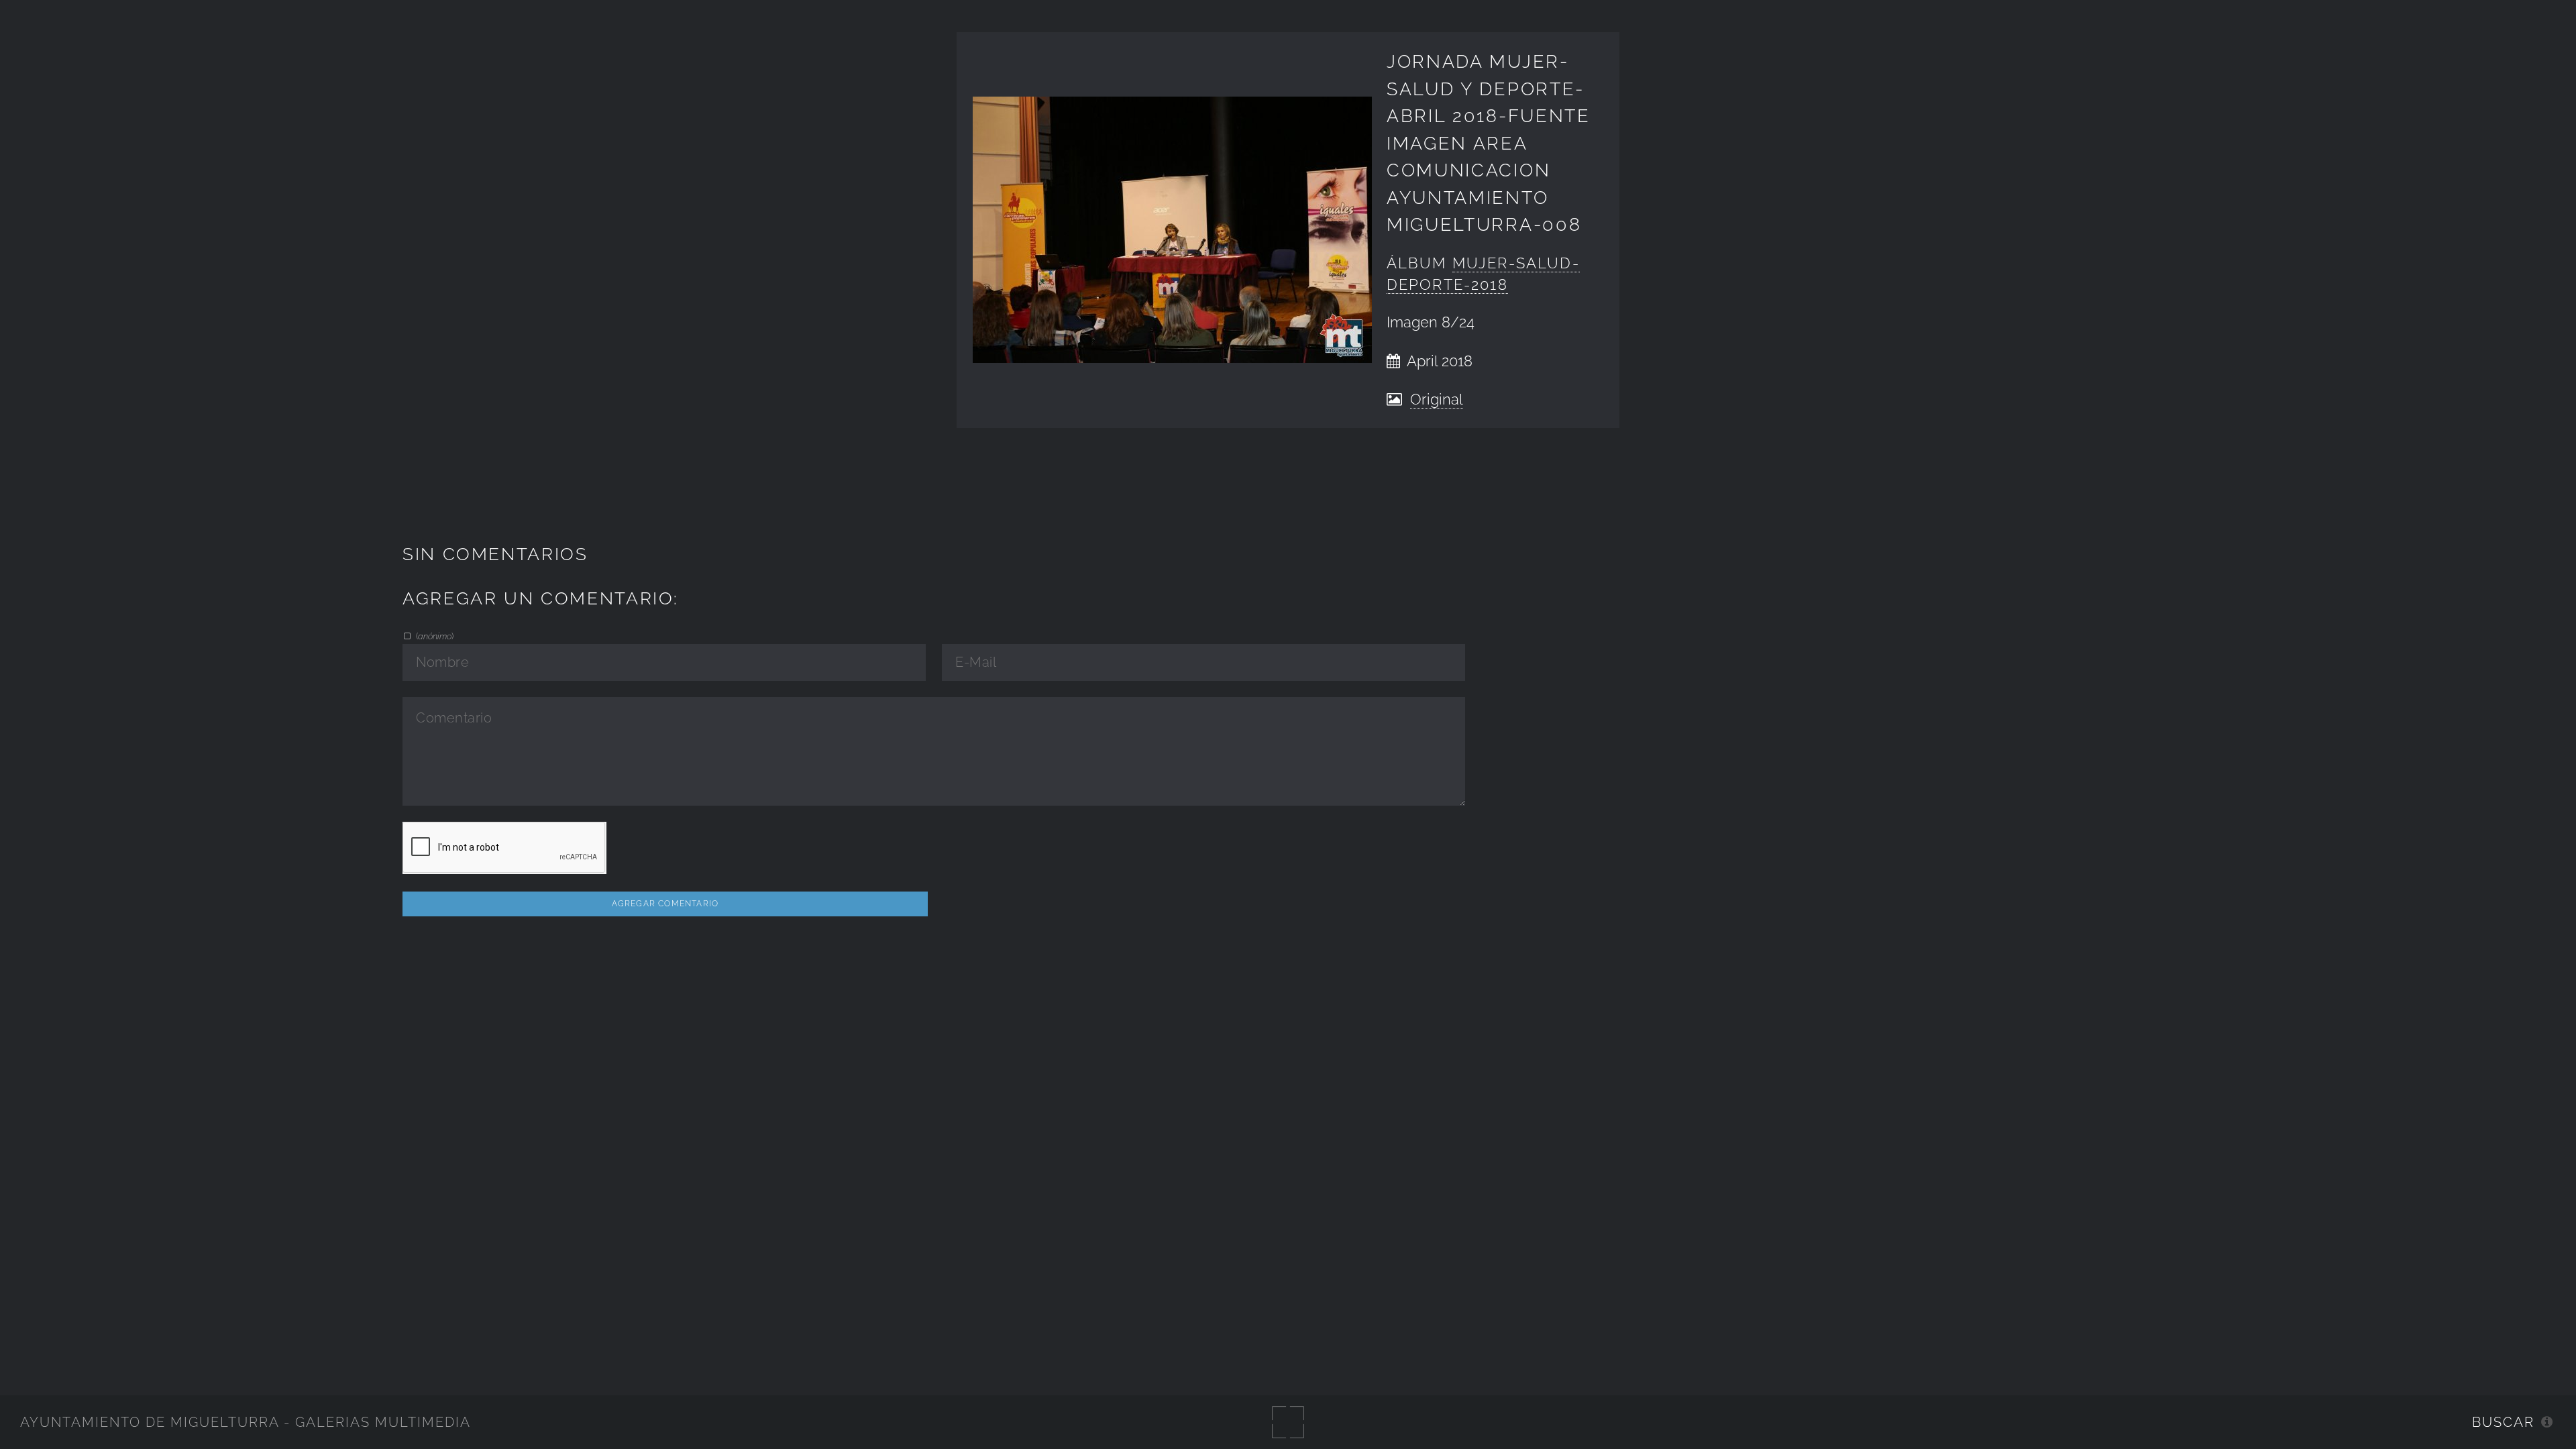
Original (1437, 399)
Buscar (2503, 1422)
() (434, 636)
